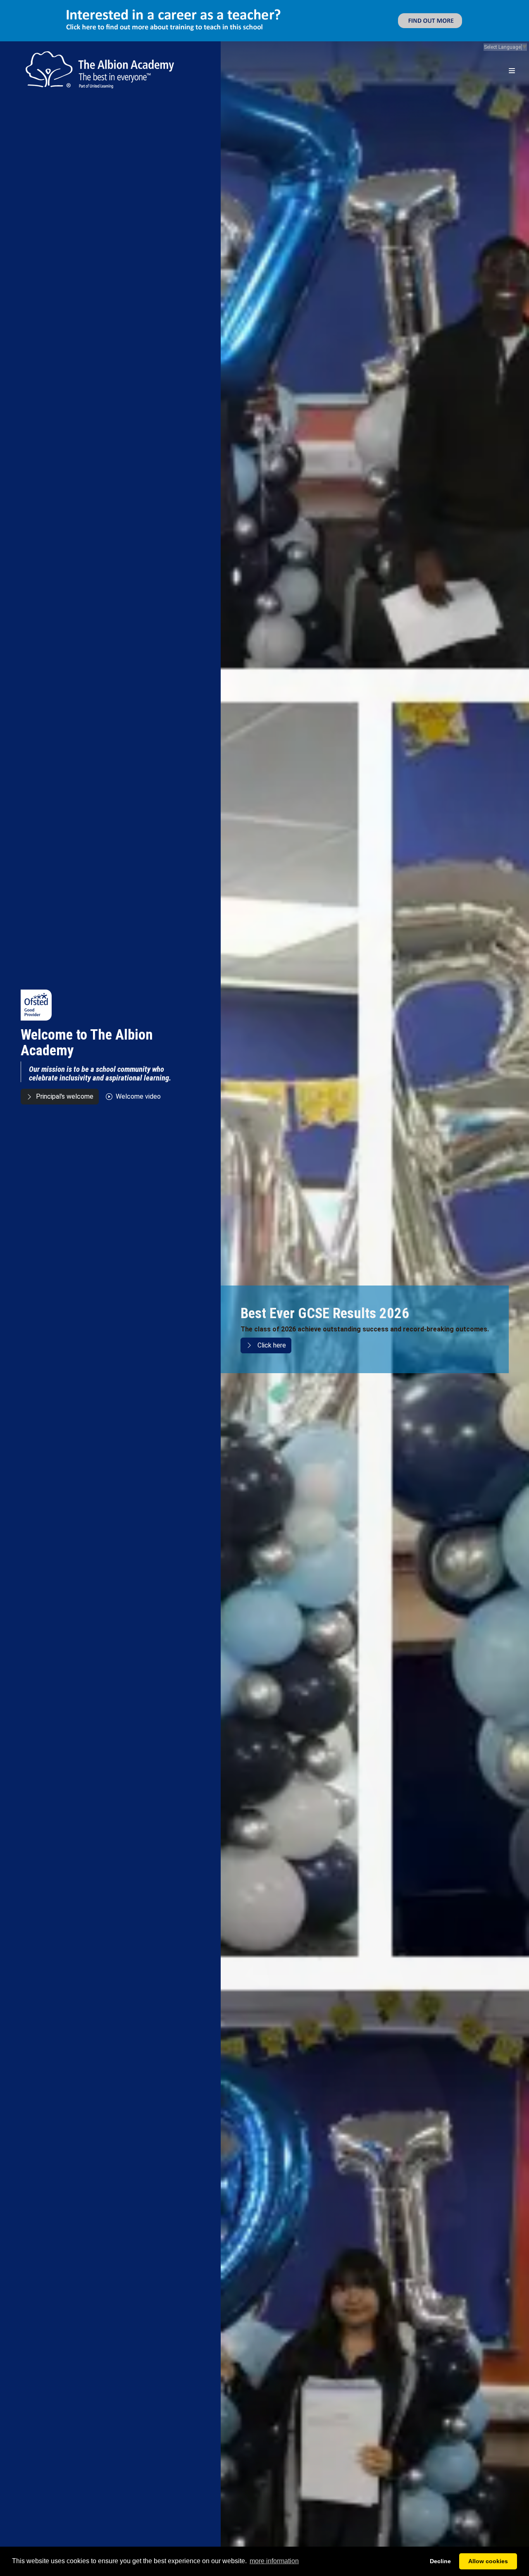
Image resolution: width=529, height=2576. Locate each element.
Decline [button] (440, 2561)
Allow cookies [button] (488, 2561)
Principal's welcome (65, 1055)
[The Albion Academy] (100, 29)
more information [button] (274, 2561)
